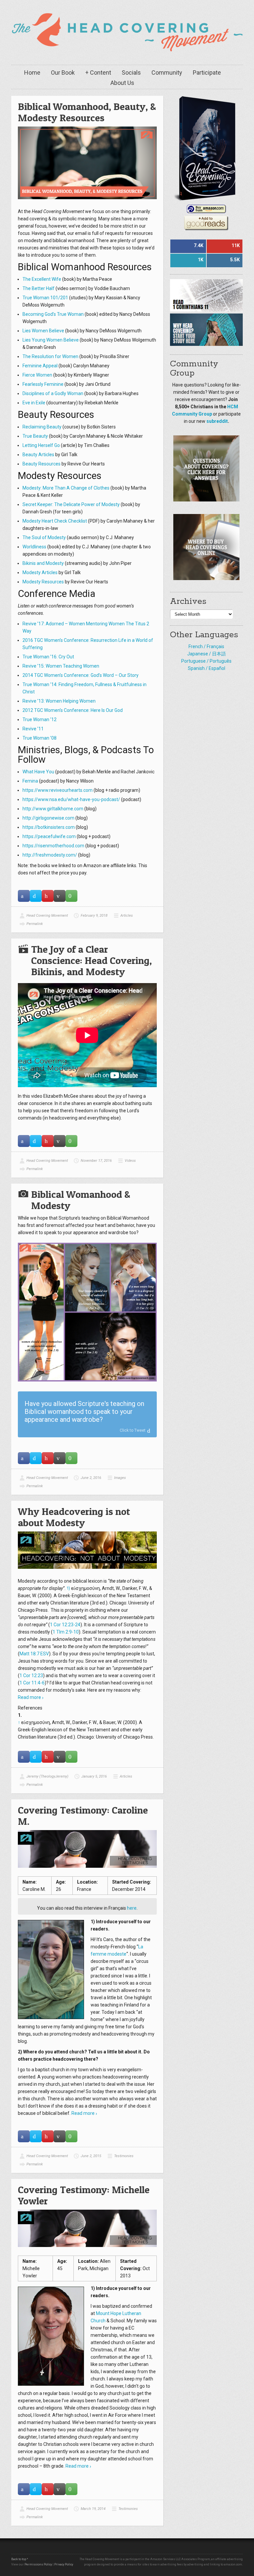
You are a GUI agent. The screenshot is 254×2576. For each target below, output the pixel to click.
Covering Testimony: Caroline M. (83, 1816)
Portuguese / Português (206, 661)
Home (32, 73)
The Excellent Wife (42, 279)
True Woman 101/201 (45, 298)
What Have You (38, 772)
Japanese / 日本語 (207, 654)
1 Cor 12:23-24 (65, 1625)
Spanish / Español (207, 668)
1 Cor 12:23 (31, 1675)
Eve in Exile (34, 403)
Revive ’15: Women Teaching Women (61, 666)
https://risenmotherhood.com (53, 846)
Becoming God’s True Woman (53, 314)
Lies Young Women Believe (51, 340)
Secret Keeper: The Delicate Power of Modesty (71, 504)
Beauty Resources (42, 464)
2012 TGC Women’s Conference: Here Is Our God (73, 710)
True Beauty (35, 436)
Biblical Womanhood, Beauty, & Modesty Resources (87, 112)
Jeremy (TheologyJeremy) (47, 1776)
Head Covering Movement (47, 916)
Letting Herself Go (41, 445)
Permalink (35, 924)
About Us (122, 83)
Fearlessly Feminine (43, 384)
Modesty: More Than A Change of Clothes (66, 488)
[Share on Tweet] (36, 896)
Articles (127, 916)
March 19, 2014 (93, 2509)
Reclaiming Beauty (42, 427)
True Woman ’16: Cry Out (48, 657)
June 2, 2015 (91, 2156)
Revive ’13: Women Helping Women (59, 701)
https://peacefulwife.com (49, 836)
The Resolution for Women (50, 356)
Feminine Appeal (40, 366)
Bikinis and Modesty (43, 563)
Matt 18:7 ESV (34, 1654)
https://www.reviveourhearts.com (58, 790)
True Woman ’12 (40, 719)
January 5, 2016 (94, 1776)
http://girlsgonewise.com (48, 818)
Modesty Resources (43, 582)
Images (120, 1478)
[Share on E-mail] (60, 896)
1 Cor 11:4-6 (32, 1683)
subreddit (217, 421)
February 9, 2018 (94, 916)
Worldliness (34, 547)
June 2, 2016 (91, 1478)
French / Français (206, 646)
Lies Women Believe (43, 331)
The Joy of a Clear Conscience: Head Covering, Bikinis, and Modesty (91, 960)
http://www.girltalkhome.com (53, 809)
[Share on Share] (24, 896)
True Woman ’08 (40, 738)
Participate (207, 73)
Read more (29, 1697)
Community (167, 73)
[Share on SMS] (71, 896)
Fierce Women (37, 375)
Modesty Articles (40, 572)
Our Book (63, 73)
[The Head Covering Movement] (127, 31)
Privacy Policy (64, 2564)
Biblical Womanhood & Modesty (81, 1200)
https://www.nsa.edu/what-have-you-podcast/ (71, 799)
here (132, 1908)
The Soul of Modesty (44, 537)
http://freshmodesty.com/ (50, 855)
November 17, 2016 (96, 1161)
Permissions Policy (38, 2564)
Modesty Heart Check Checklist (55, 521)
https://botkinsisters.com (49, 827)
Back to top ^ (20, 2559)
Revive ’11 (33, 729)
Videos (130, 1161)
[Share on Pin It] (48, 896)
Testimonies (124, 2156)
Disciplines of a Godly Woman (53, 393)
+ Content (98, 73)
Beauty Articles (38, 455)
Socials (131, 73)
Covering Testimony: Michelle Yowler (84, 2195)
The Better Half (39, 288)
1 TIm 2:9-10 (66, 1632)
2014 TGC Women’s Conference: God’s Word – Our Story (81, 675)
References (30, 1708)
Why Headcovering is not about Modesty (74, 1517)
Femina (30, 781)
